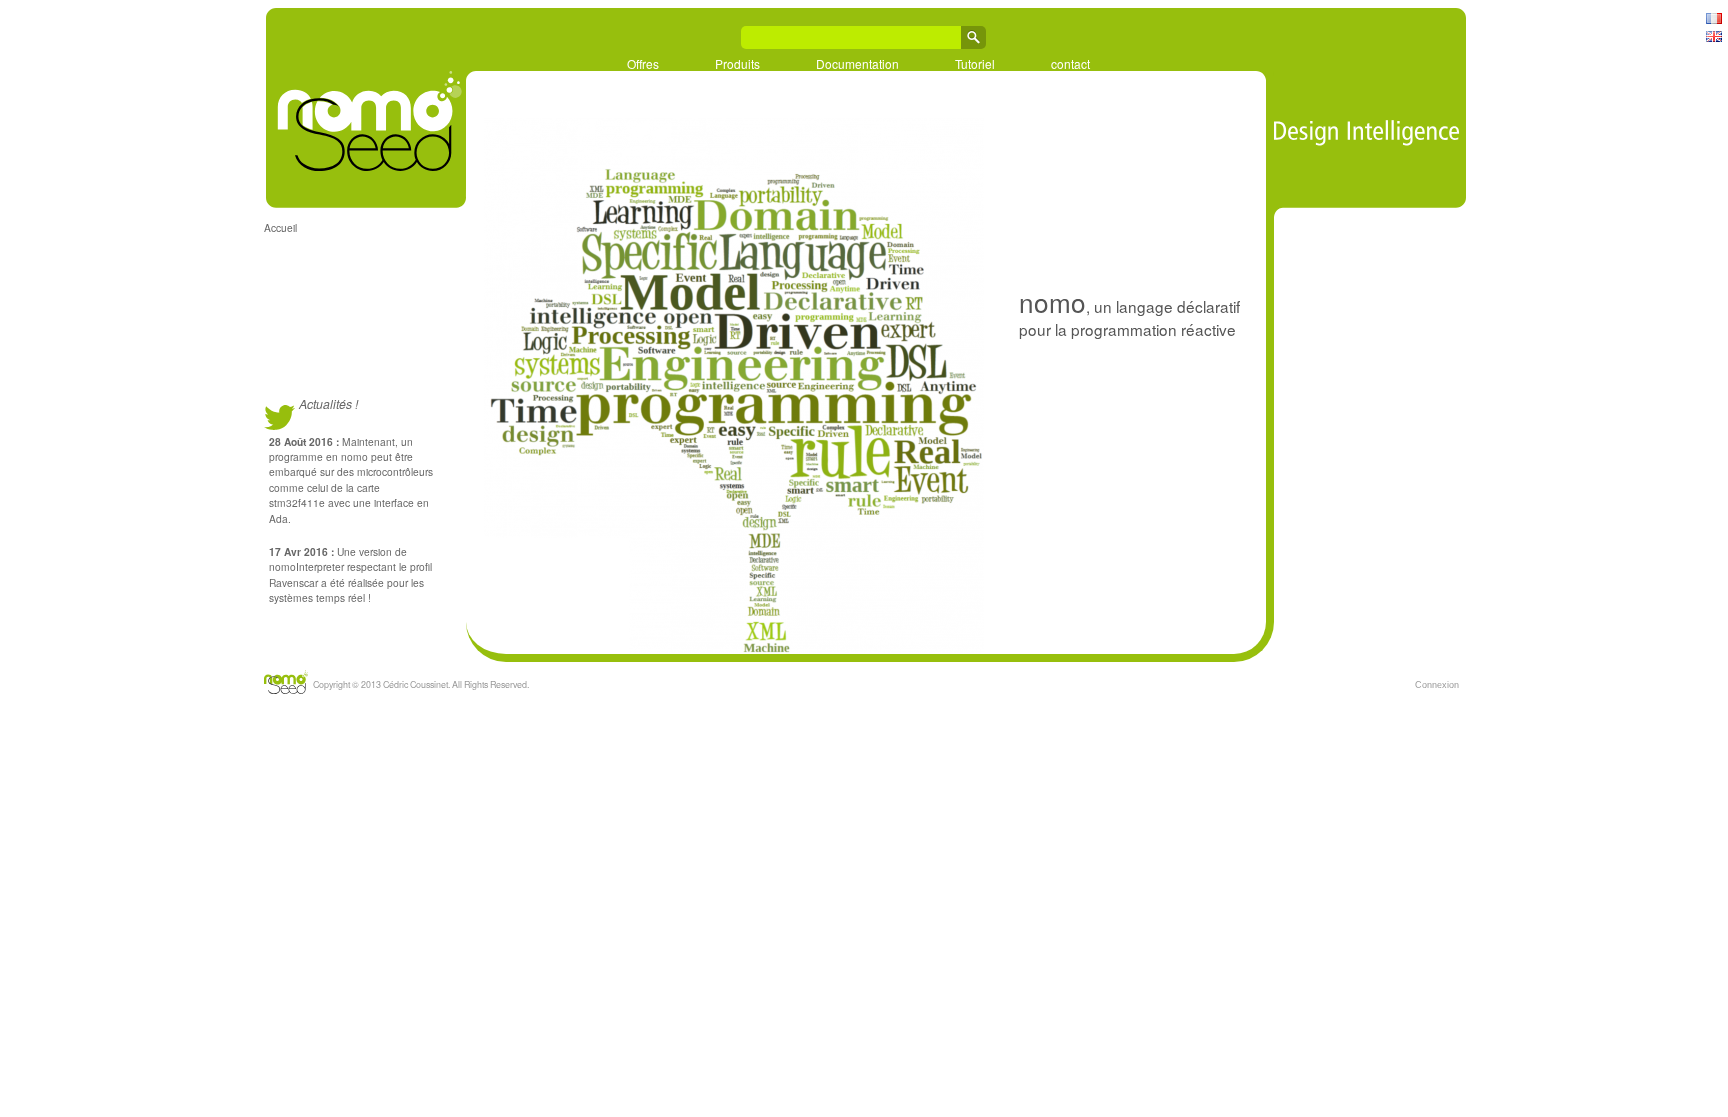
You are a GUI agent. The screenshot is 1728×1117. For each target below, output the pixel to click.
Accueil (280, 227)
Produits (737, 63)
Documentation (857, 63)
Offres (643, 63)
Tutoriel (975, 63)
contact (1070, 63)
